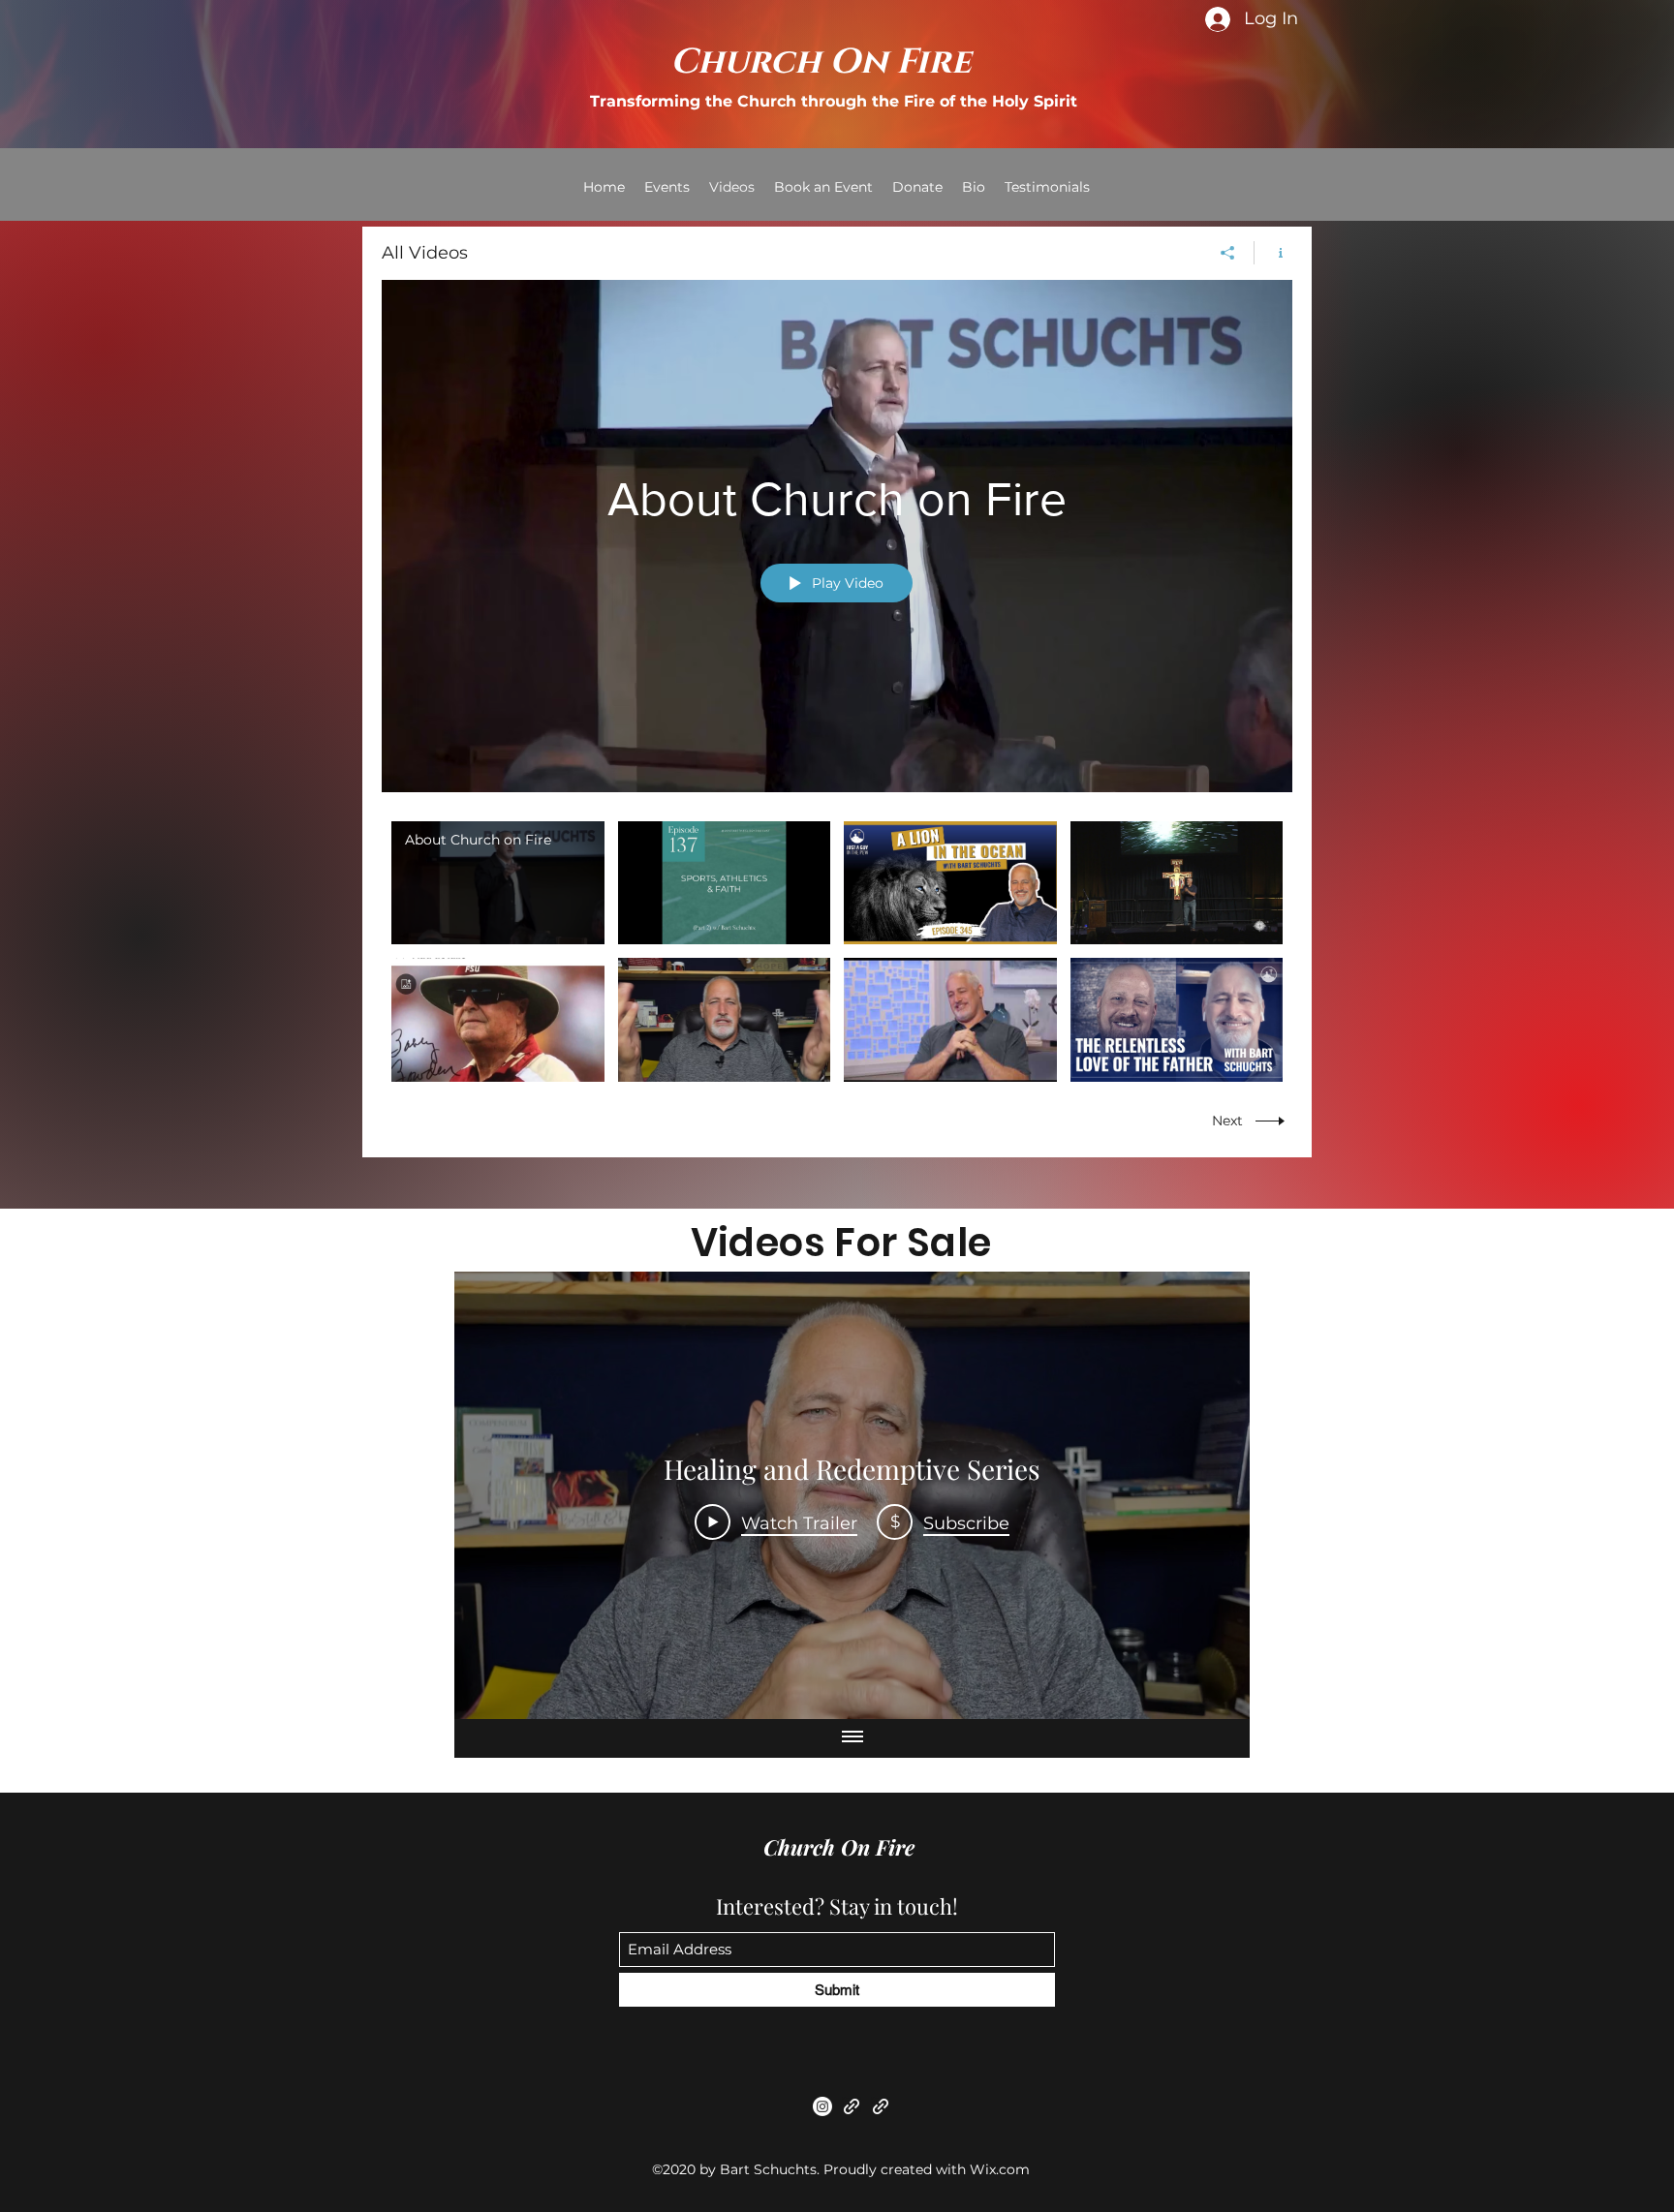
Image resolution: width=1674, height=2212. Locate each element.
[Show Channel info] (1273, 253)
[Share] (1228, 253)
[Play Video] (497, 883)
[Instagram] (822, 2106)
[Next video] (1209, 1495)
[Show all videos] (852, 1738)
